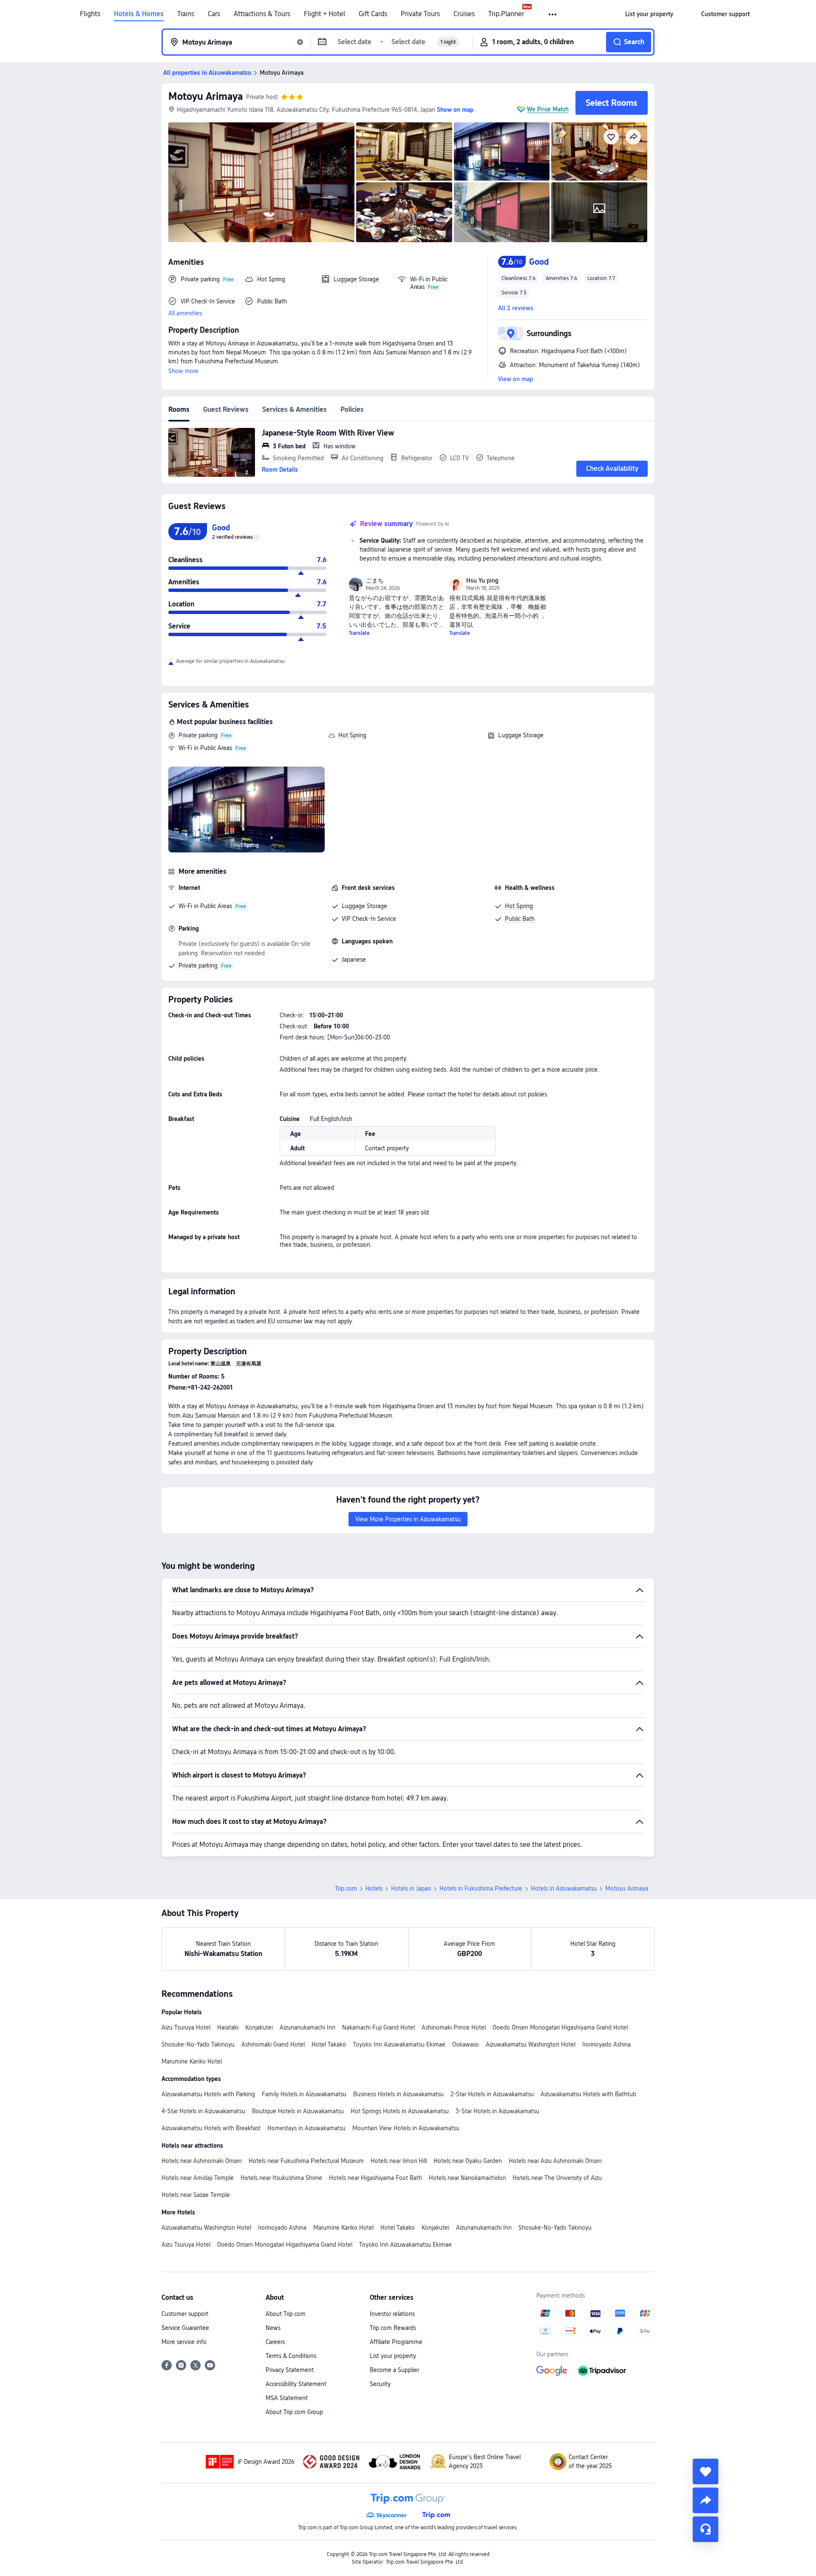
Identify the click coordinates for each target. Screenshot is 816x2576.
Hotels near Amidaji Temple (198, 2178)
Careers (275, 2342)
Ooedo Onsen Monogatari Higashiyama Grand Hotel (560, 2027)
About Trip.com (286, 2314)
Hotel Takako (329, 2044)
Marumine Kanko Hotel (192, 2061)
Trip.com (346, 1888)
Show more (183, 371)
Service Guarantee (185, 2328)
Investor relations (392, 2314)
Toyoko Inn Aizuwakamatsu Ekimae (399, 2044)
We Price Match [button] (548, 109)
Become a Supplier (394, 2370)
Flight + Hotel (324, 14)
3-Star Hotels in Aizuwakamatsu (497, 2111)
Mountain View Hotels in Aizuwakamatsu (406, 2128)
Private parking (198, 735)
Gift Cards (373, 14)
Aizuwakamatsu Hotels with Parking (208, 2094)
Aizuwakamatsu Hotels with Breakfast (211, 2128)
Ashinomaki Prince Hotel (454, 2027)
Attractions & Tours (262, 14)
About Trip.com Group (294, 2412)
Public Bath (520, 919)
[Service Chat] (705, 2529)
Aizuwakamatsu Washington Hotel (531, 2044)
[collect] (705, 2471)
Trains (186, 14)
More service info (184, 2342)
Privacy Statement (290, 2370)
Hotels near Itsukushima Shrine (281, 2178)
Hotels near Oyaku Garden (468, 2161)
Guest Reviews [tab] (226, 409)
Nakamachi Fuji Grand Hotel (378, 2027)
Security (380, 2384)
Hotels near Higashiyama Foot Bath (375, 2178)
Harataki (228, 2027)
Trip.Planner (506, 14)
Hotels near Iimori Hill (399, 2161)
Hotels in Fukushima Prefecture (481, 1888)
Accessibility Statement (296, 2384)
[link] (649, 14)
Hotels (374, 1888)
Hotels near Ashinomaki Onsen (202, 2161)
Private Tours (420, 14)
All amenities (185, 313)
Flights (90, 14)
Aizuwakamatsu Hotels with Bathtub (588, 2094)
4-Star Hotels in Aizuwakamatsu (203, 2111)
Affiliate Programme (396, 2342)
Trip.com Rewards (393, 2328)
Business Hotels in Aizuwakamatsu (398, 2094)
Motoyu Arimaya (205, 96)
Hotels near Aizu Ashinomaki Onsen (555, 2161)
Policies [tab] (352, 409)
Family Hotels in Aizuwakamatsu (304, 2094)
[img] (261, 182)
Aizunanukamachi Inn (307, 2027)
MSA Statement (287, 2398)
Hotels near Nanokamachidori (467, 2178)
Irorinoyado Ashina (606, 2044)
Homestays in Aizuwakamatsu (306, 2128)
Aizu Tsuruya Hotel (186, 2027)
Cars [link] (214, 14)
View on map (516, 379)
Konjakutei (259, 2027)
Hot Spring (352, 735)
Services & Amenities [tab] (295, 409)
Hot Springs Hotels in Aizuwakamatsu (400, 2111)
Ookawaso (466, 2044)
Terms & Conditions (291, 2356)
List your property (393, 2356)
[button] (553, 14)
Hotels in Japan (411, 1888)
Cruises (464, 14)
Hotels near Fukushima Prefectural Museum (306, 2161)
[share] (705, 2500)
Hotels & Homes (139, 14)
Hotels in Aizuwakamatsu (564, 1888)
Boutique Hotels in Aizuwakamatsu (298, 2111)
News (273, 2328)
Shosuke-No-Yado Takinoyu (198, 2044)
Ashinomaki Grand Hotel (273, 2044)
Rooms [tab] (179, 409)
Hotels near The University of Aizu (557, 2178)
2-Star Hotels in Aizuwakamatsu (492, 2094)
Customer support (185, 2314)
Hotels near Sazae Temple (196, 2195)
